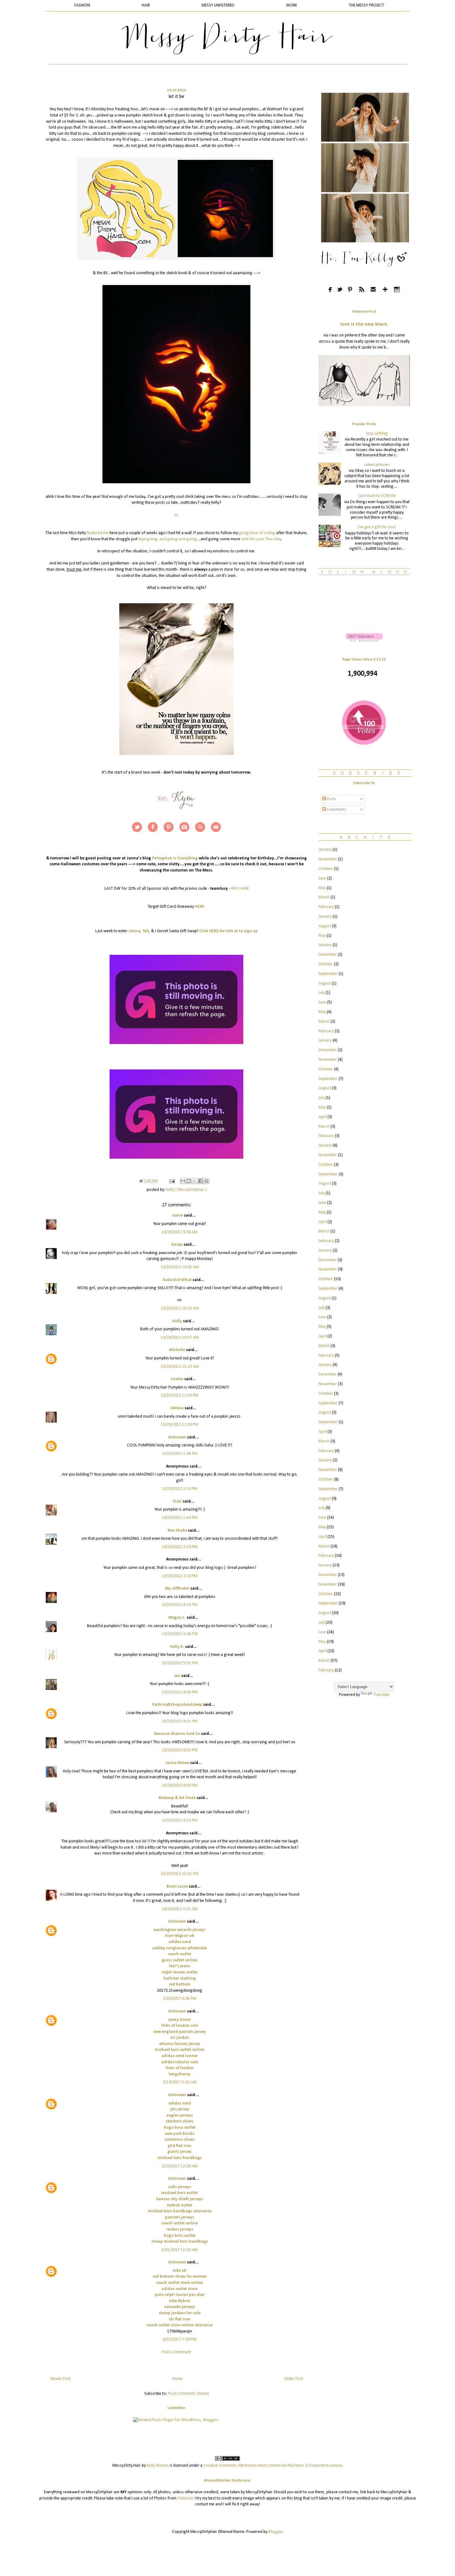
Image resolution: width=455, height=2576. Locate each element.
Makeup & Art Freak (177, 1798)
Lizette (177, 1379)
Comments (336, 810)
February (326, 907)
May (322, 888)
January (325, 850)
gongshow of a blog (257, 533)
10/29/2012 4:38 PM (180, 1634)
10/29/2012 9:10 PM (180, 1821)
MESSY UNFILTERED (218, 5)
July (322, 993)
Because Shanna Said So (177, 1734)
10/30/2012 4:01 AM (180, 1909)
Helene (177, 1408)
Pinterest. (186, 2498)
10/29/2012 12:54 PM (180, 1396)
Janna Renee (177, 1763)
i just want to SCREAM (377, 496)
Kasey (177, 1245)
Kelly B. (177, 1647)
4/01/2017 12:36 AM (180, 2250)
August (325, 926)
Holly (177, 1321)
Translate (381, 1695)
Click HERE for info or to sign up (228, 931)
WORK (292, 5)
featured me (98, 533)
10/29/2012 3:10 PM (180, 1576)
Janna (134, 931)
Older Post (294, 2379)
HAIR (146, 5)
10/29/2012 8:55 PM (180, 1750)
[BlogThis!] (189, 1181)
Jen (177, 1676)
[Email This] (183, 1181)
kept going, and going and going (168, 539)
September (328, 974)
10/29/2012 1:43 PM (180, 1518)
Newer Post (60, 2379)
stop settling (377, 434)
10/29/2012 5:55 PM (180, 1663)
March (324, 897)
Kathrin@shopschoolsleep (177, 1705)
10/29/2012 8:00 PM (180, 1692)
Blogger (275, 2532)
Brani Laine (177, 1887)
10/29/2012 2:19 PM (180, 1547)
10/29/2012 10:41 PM (180, 1874)
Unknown (177, 1437)
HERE (200, 907)
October (326, 869)
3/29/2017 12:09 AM (180, 2166)
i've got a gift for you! (377, 527)
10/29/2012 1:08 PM (180, 1454)
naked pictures (377, 465)
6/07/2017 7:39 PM (180, 2339)
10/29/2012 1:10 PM (180, 1489)
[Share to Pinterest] (206, 1181)
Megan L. (177, 1618)
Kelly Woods (158, 2466)
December (328, 955)
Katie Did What (177, 1280)
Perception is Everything (175, 858)
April (323, 1117)
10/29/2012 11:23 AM (180, 1367)
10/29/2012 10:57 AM (180, 1338)
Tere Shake (177, 1531)
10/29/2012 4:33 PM (180, 1605)
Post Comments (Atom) (188, 2394)
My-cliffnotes (177, 1589)
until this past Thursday (261, 539)
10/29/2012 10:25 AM (180, 1308)
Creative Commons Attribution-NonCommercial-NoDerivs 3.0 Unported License (273, 2466)
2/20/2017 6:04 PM (180, 1999)
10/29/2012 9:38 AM (180, 1232)
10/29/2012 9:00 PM (180, 1786)
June (322, 878)
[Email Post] (171, 1181)
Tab (146, 931)
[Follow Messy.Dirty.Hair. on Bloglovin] (364, 641)
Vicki (177, 1501)
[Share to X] (195, 1181)
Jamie (177, 1216)
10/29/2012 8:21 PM (180, 1721)
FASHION (82, 5)
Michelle (177, 1350)
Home (177, 2379)
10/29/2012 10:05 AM (180, 1267)
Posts (331, 799)
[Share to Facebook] (201, 1181)
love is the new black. (364, 324)
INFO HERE (240, 889)
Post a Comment (176, 2352)
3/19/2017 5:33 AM (180, 2082)
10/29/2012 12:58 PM (180, 1425)
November (328, 859)
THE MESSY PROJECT (366, 5)
